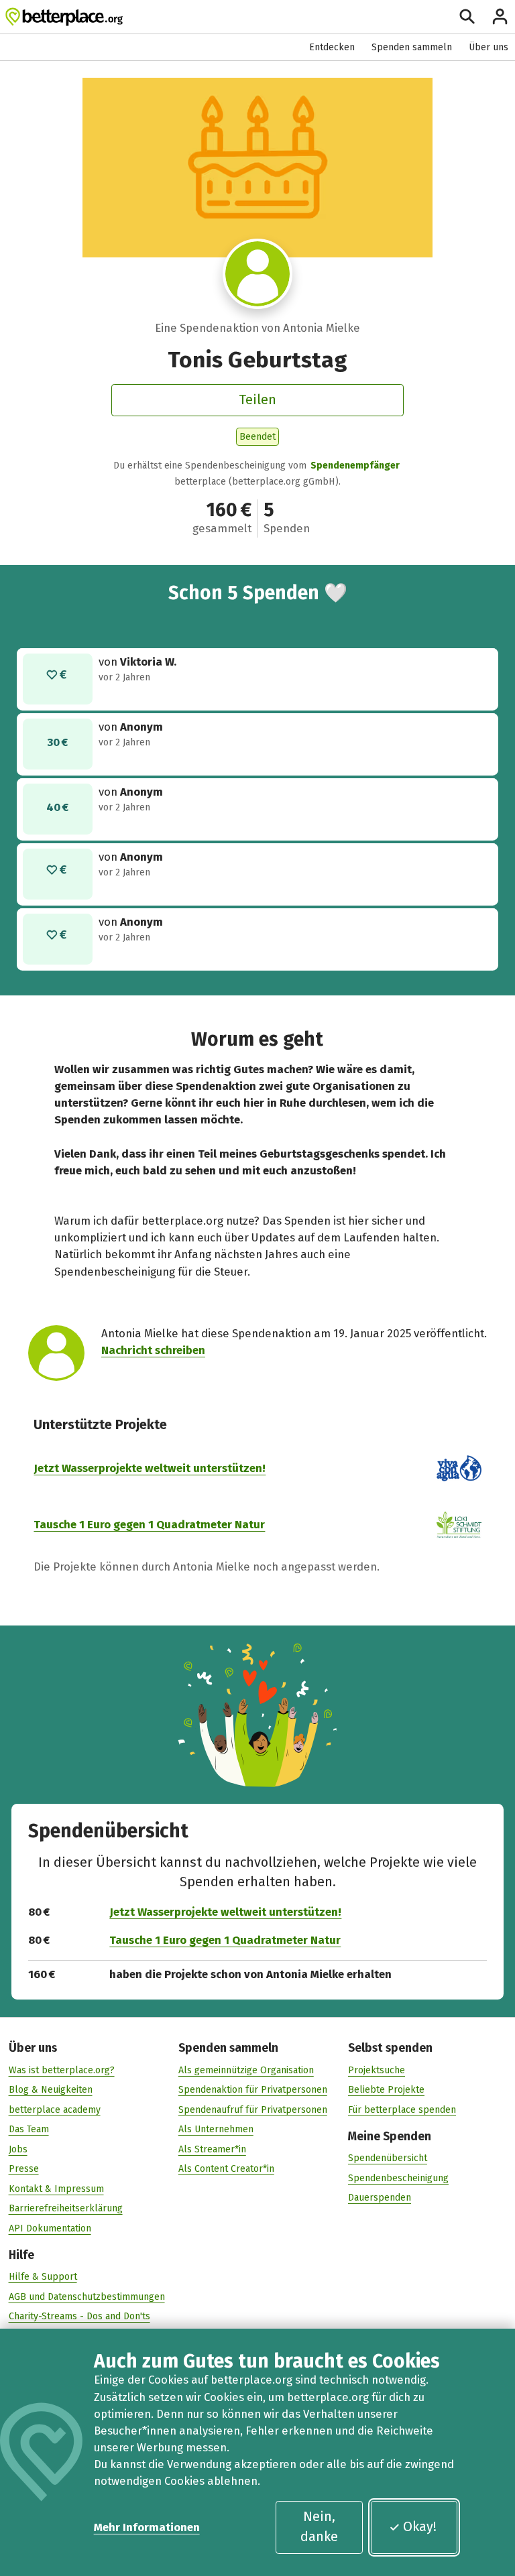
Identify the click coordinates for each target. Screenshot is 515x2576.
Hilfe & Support (43, 2277)
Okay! (420, 2526)
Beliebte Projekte (386, 2090)
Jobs (18, 2149)
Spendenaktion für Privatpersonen (253, 2090)
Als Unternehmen (216, 2129)
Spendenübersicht (388, 2158)
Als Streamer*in (212, 2149)
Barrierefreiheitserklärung (66, 2208)
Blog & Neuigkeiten (51, 2090)
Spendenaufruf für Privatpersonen (253, 2110)
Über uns (489, 47)
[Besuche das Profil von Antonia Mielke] (258, 274)
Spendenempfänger (355, 466)
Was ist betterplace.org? (62, 2070)
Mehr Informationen (147, 2527)
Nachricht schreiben (153, 1350)
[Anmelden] (500, 16)
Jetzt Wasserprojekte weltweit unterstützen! (150, 1468)
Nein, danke (319, 2526)
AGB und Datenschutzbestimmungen (87, 2297)
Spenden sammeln (412, 47)
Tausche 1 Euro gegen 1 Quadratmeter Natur (149, 1524)
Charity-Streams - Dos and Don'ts (79, 2316)
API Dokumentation (50, 2228)
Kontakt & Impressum (56, 2189)
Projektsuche (377, 2070)
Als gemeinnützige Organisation (246, 2070)
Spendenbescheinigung (398, 2178)
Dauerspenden (380, 2198)
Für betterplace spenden (402, 2110)
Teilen (257, 400)
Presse (24, 2169)
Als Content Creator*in (226, 2169)
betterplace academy (55, 2110)
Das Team (29, 2129)
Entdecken (332, 47)
